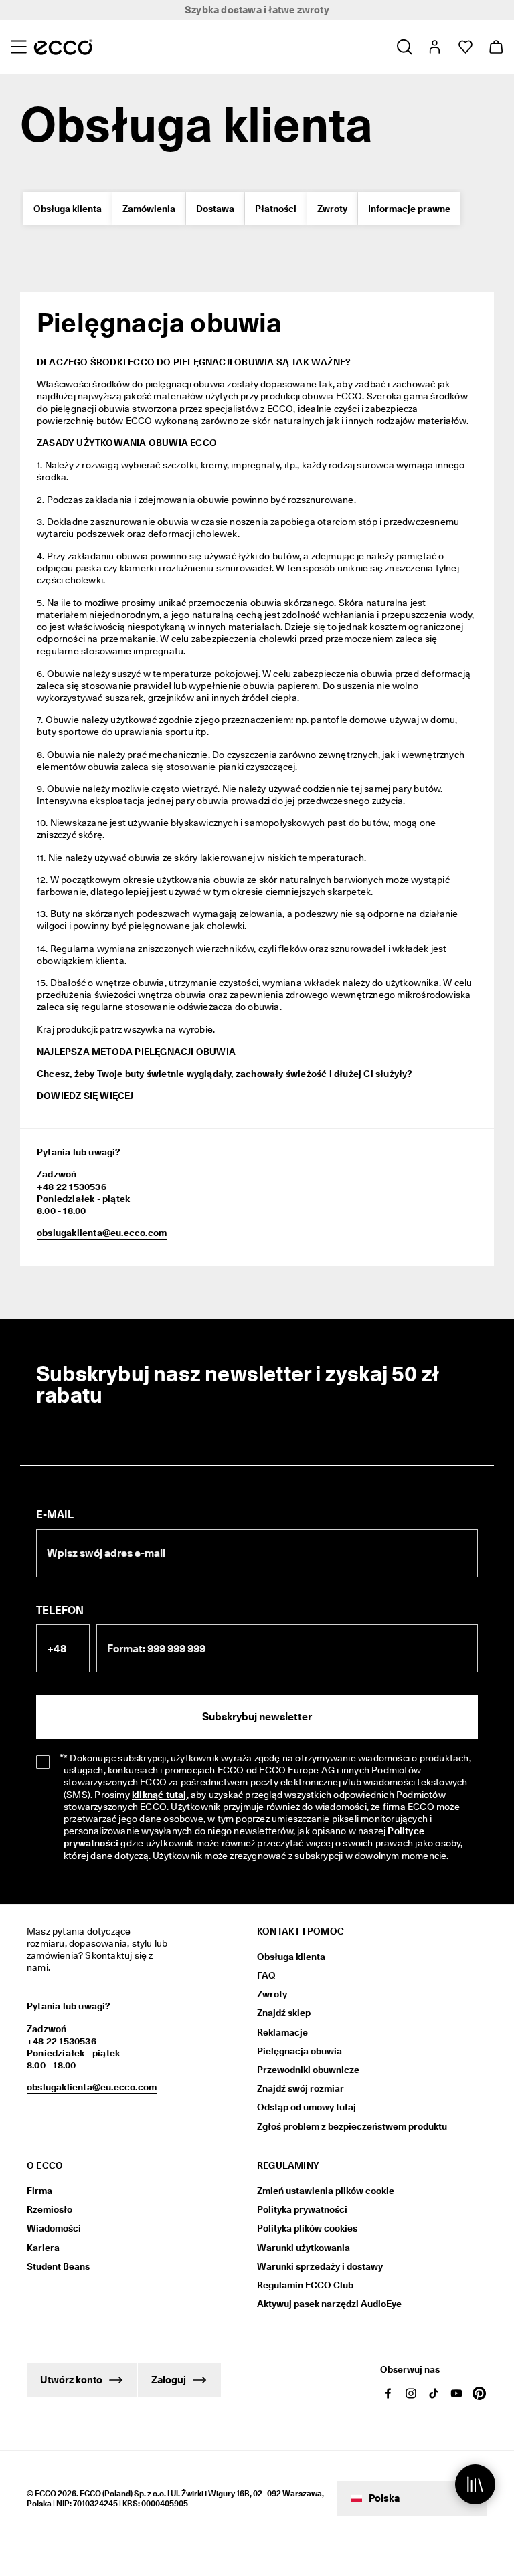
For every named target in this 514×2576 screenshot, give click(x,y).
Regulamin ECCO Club (305, 2285)
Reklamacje (282, 2032)
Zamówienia (149, 209)
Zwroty (332, 209)
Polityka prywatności (302, 2209)
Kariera (43, 2248)
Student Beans (58, 2266)
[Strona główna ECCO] (63, 47)
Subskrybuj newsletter (257, 1717)
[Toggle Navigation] (18, 47)
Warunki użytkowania (304, 2248)
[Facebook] (388, 2393)
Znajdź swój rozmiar (301, 2088)
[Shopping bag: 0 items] (496, 47)
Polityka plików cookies (307, 2228)
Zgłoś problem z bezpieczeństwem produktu (352, 2126)
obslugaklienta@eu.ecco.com (102, 1233)
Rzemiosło (50, 2209)
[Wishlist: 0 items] (465, 47)
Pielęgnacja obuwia (299, 2051)
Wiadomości (54, 2228)
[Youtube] (456, 2393)
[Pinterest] (479, 2393)
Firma (39, 2191)
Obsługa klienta (68, 209)
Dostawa (215, 209)
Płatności (276, 209)
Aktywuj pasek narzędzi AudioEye (329, 2304)
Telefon (60, 1610)
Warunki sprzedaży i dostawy (320, 2266)
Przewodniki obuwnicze (308, 2070)
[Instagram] (411, 2393)
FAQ (266, 1975)
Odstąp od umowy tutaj (307, 2107)
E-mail (55, 1515)
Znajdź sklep (284, 2013)
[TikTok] (434, 2393)
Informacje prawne (409, 209)
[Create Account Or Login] (434, 47)
